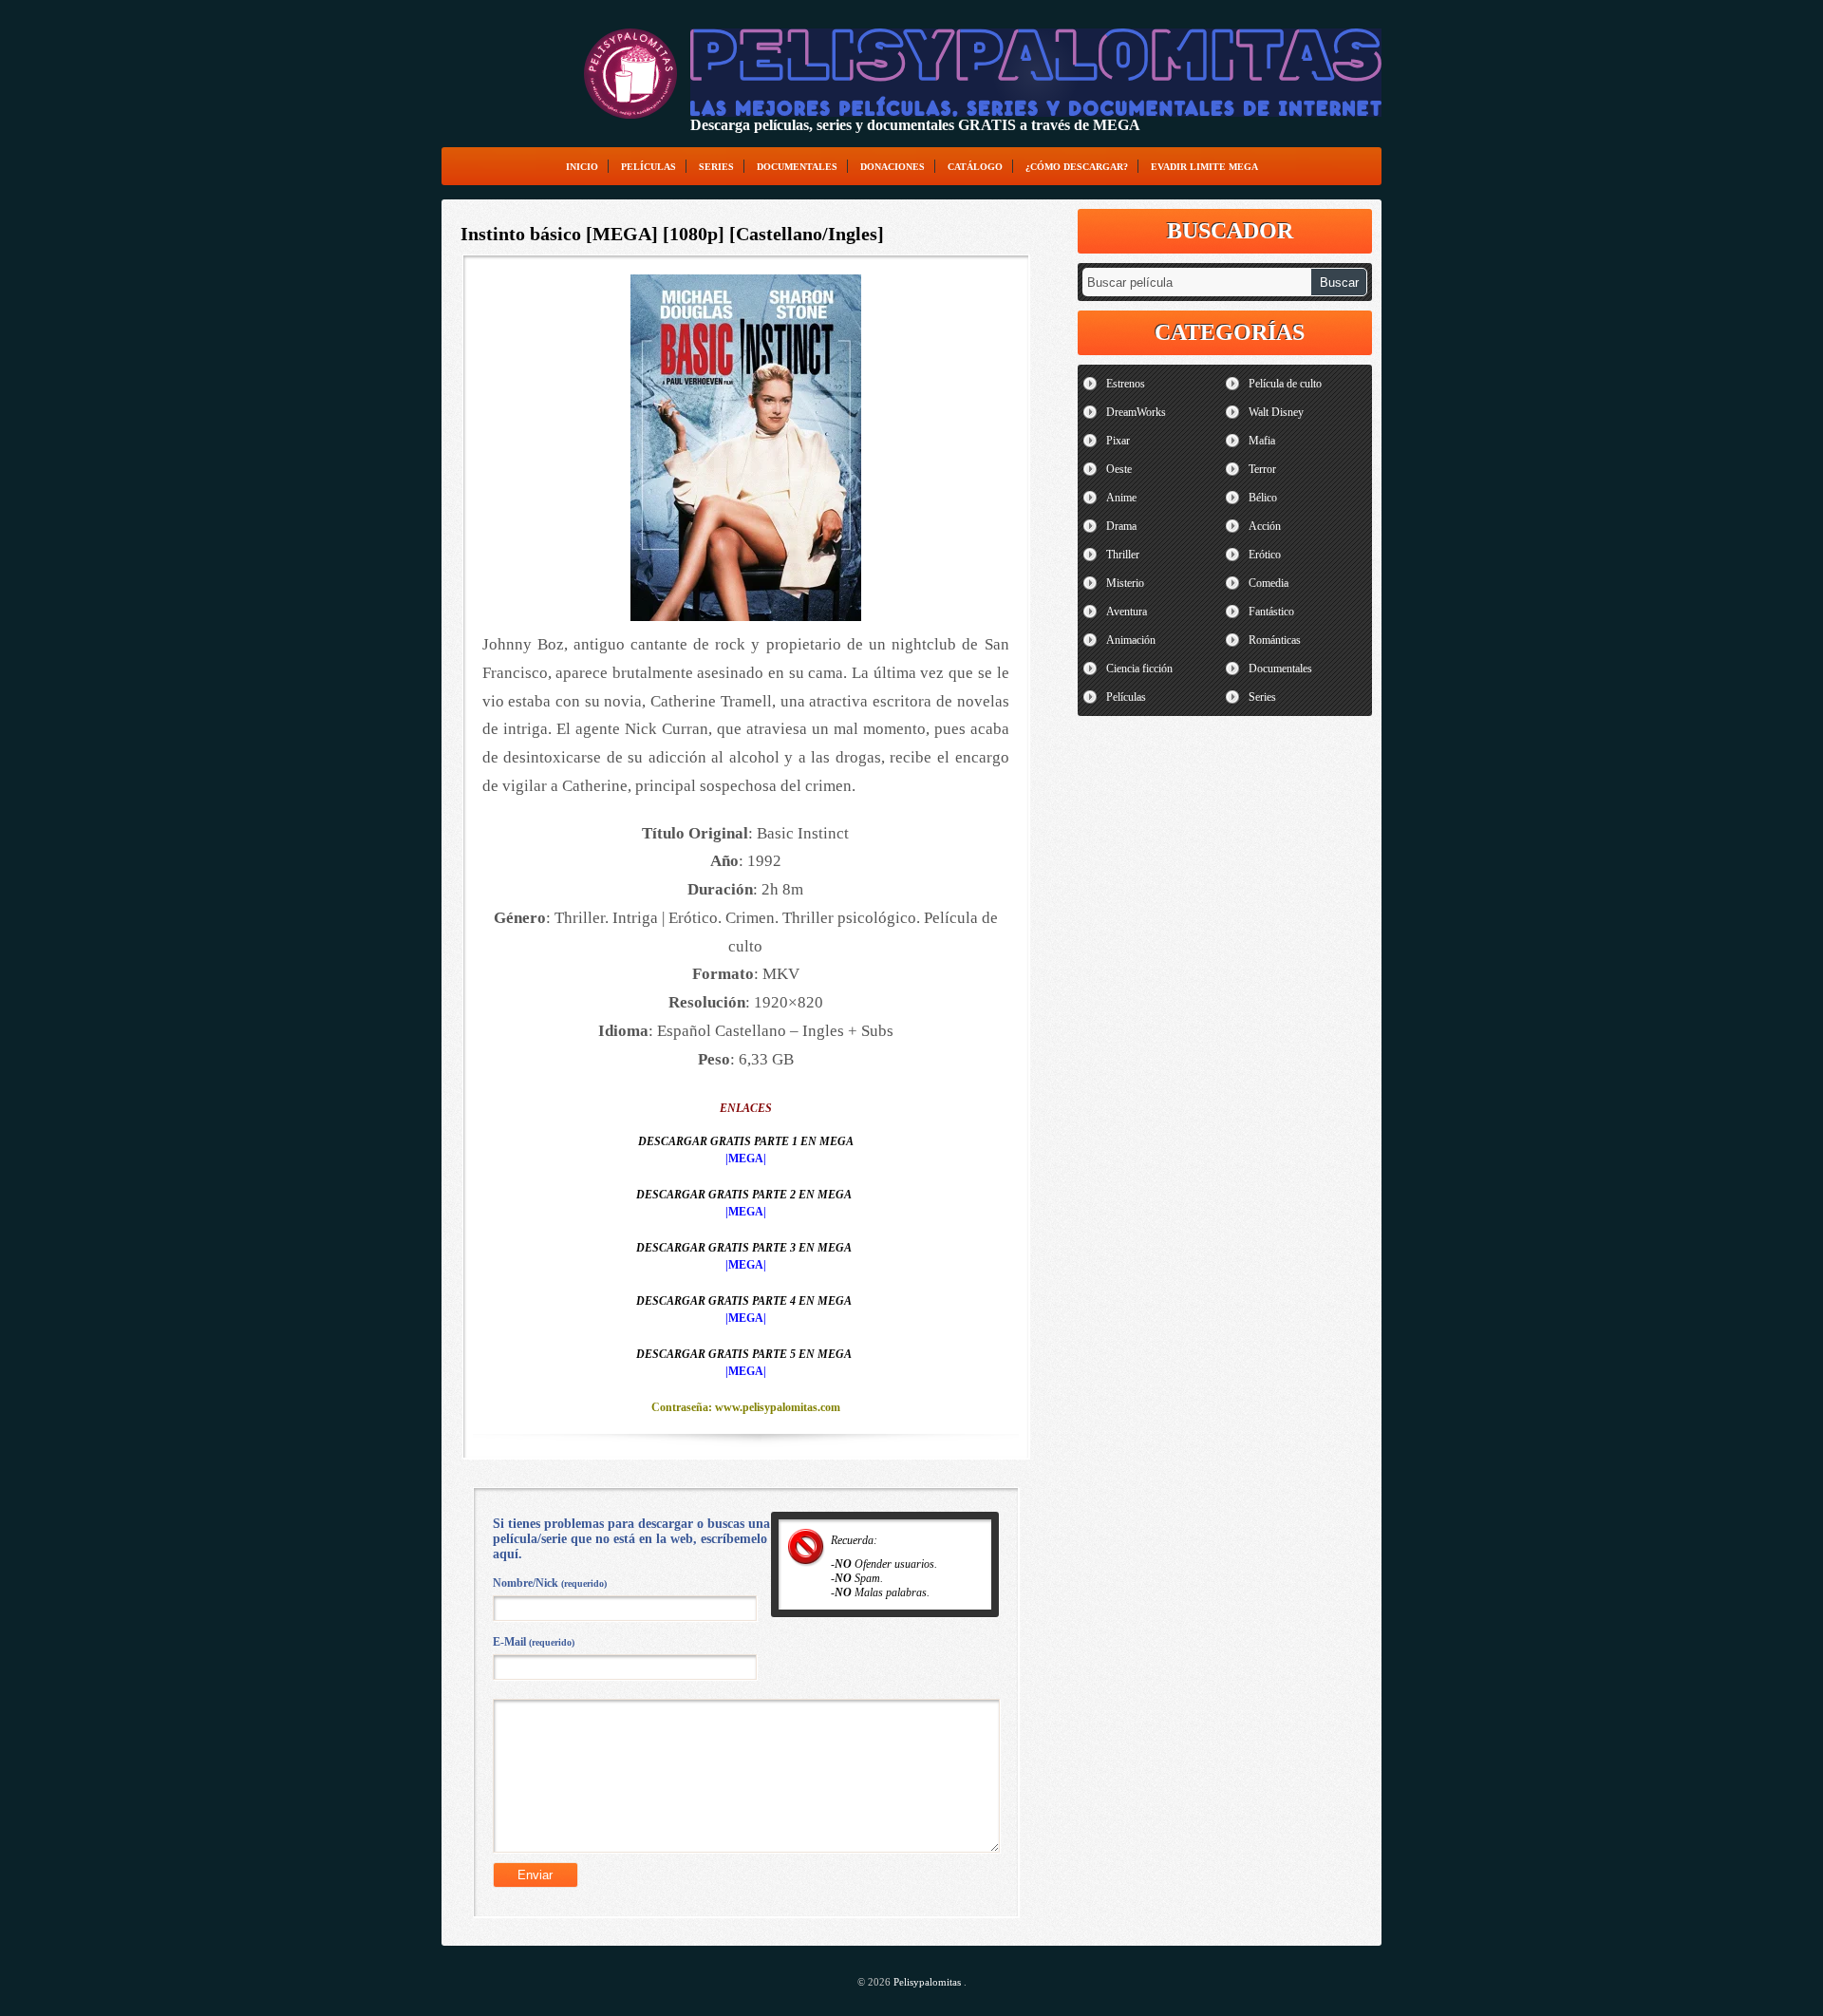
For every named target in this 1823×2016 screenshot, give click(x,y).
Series (716, 167)
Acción (1265, 526)
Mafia (1262, 441)
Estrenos (1126, 384)
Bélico (1263, 498)
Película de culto (1285, 384)
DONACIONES (893, 167)
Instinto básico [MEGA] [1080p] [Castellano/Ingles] (672, 234)
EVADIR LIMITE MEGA (1204, 167)
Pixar (1118, 441)
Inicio (582, 167)
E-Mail (534, 1642)
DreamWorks (1136, 412)
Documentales (797, 167)
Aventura (1127, 612)
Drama (1121, 526)
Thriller (1123, 555)
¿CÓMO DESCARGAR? (1077, 167)
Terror (1262, 469)
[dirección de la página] (630, 74)
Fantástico (1271, 612)
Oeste (1119, 469)
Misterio (1125, 583)
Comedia (1269, 583)
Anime (1121, 498)
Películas (648, 167)
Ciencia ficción (1139, 669)
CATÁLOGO (975, 167)
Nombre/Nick (550, 1583)
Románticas (1275, 640)
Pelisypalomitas (929, 1982)
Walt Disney (1276, 412)
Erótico (1265, 555)
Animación (1131, 640)
